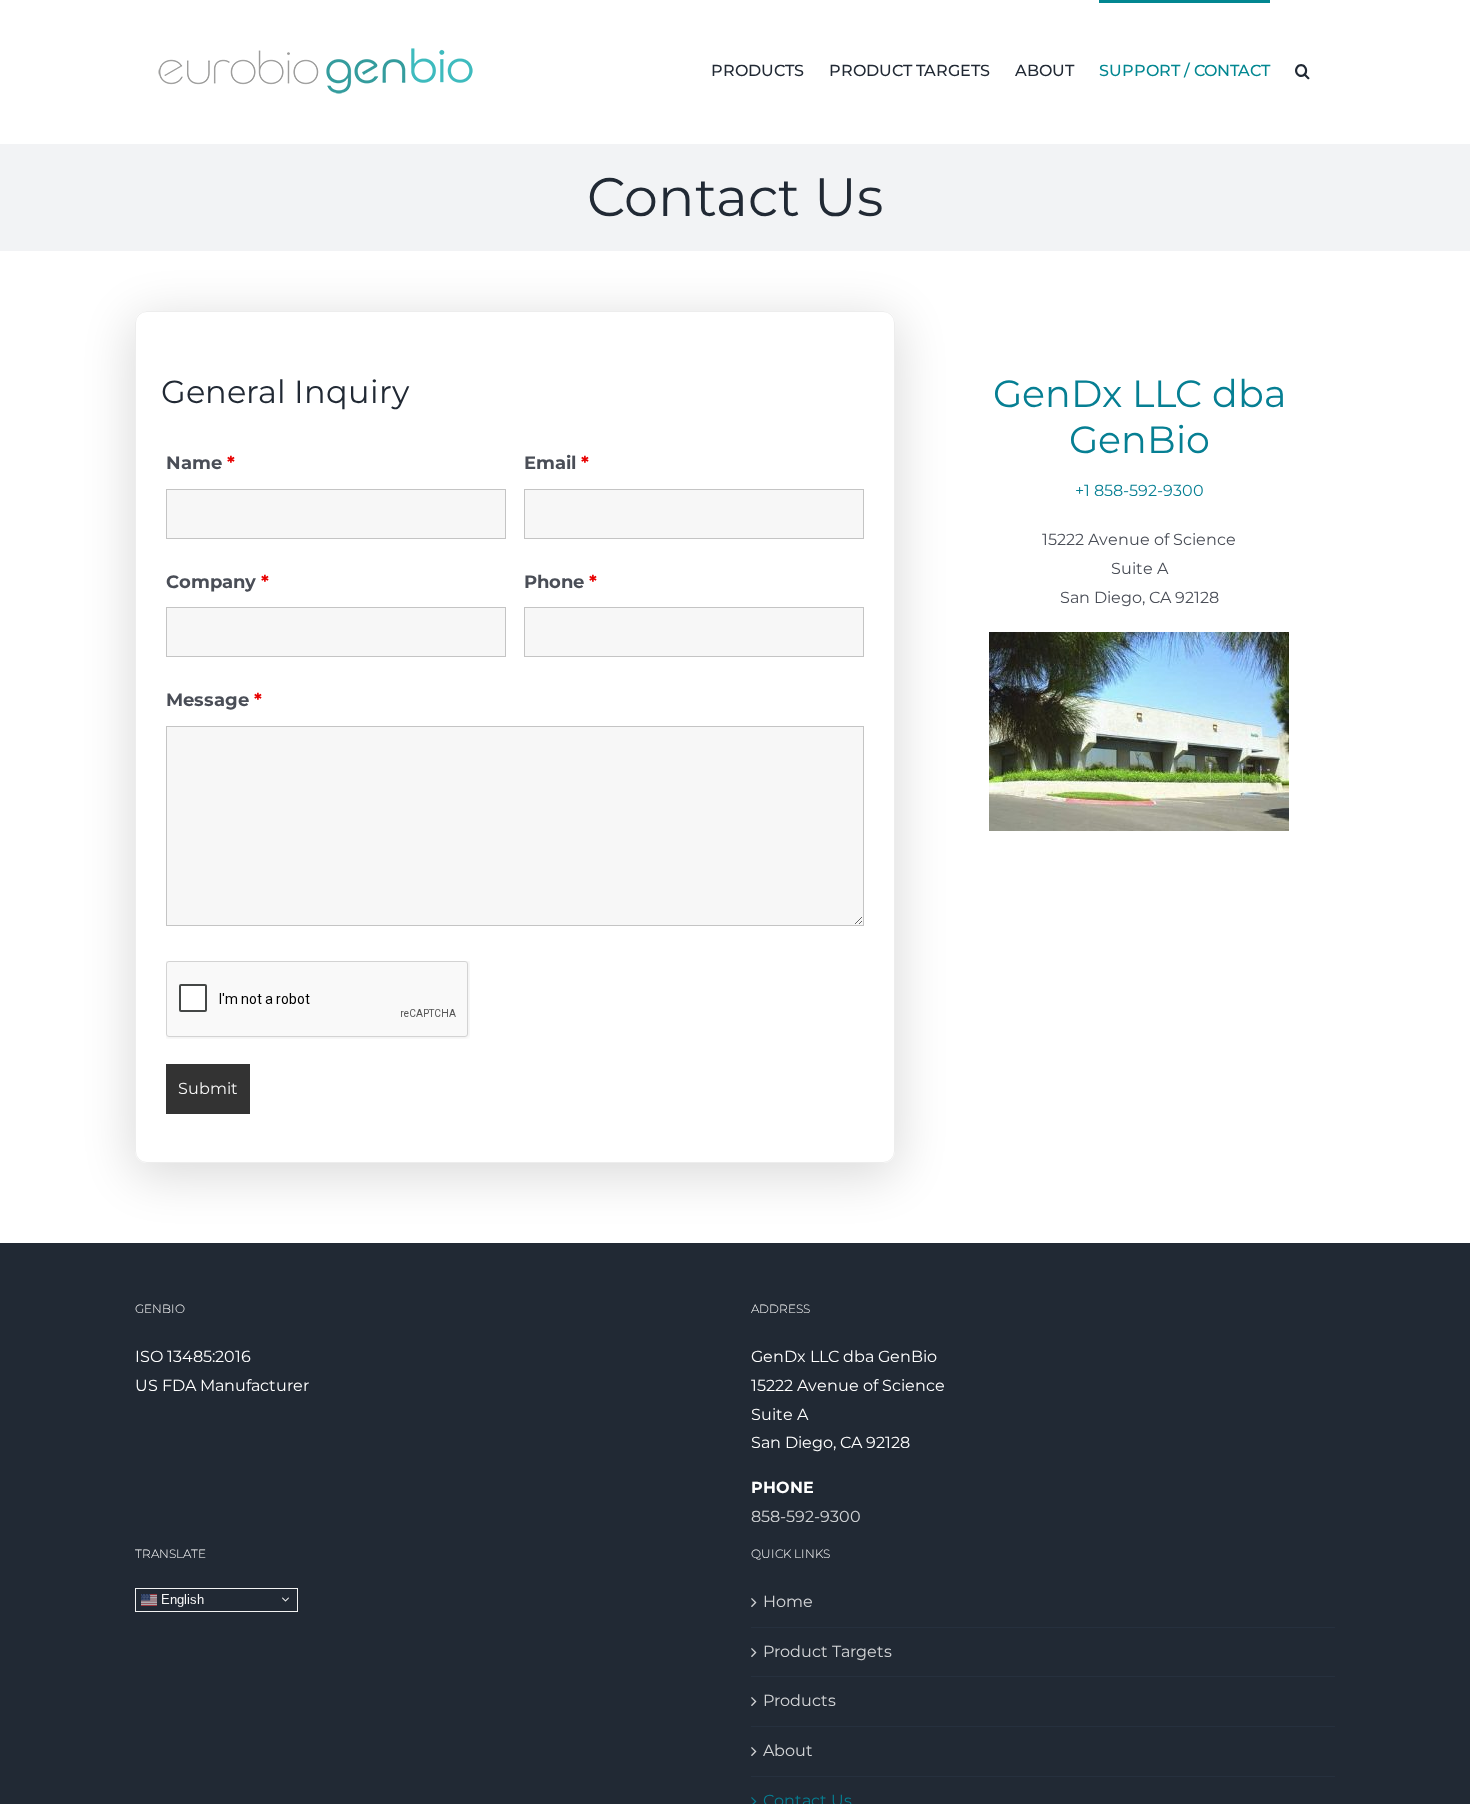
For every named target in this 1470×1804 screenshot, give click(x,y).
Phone (560, 582)
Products (799, 1700)
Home (788, 1601)
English (180, 1598)
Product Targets (827, 1651)
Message (214, 700)
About (788, 1750)
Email (556, 463)
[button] (1302, 69)
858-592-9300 (806, 1516)
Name (200, 463)
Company (217, 582)
